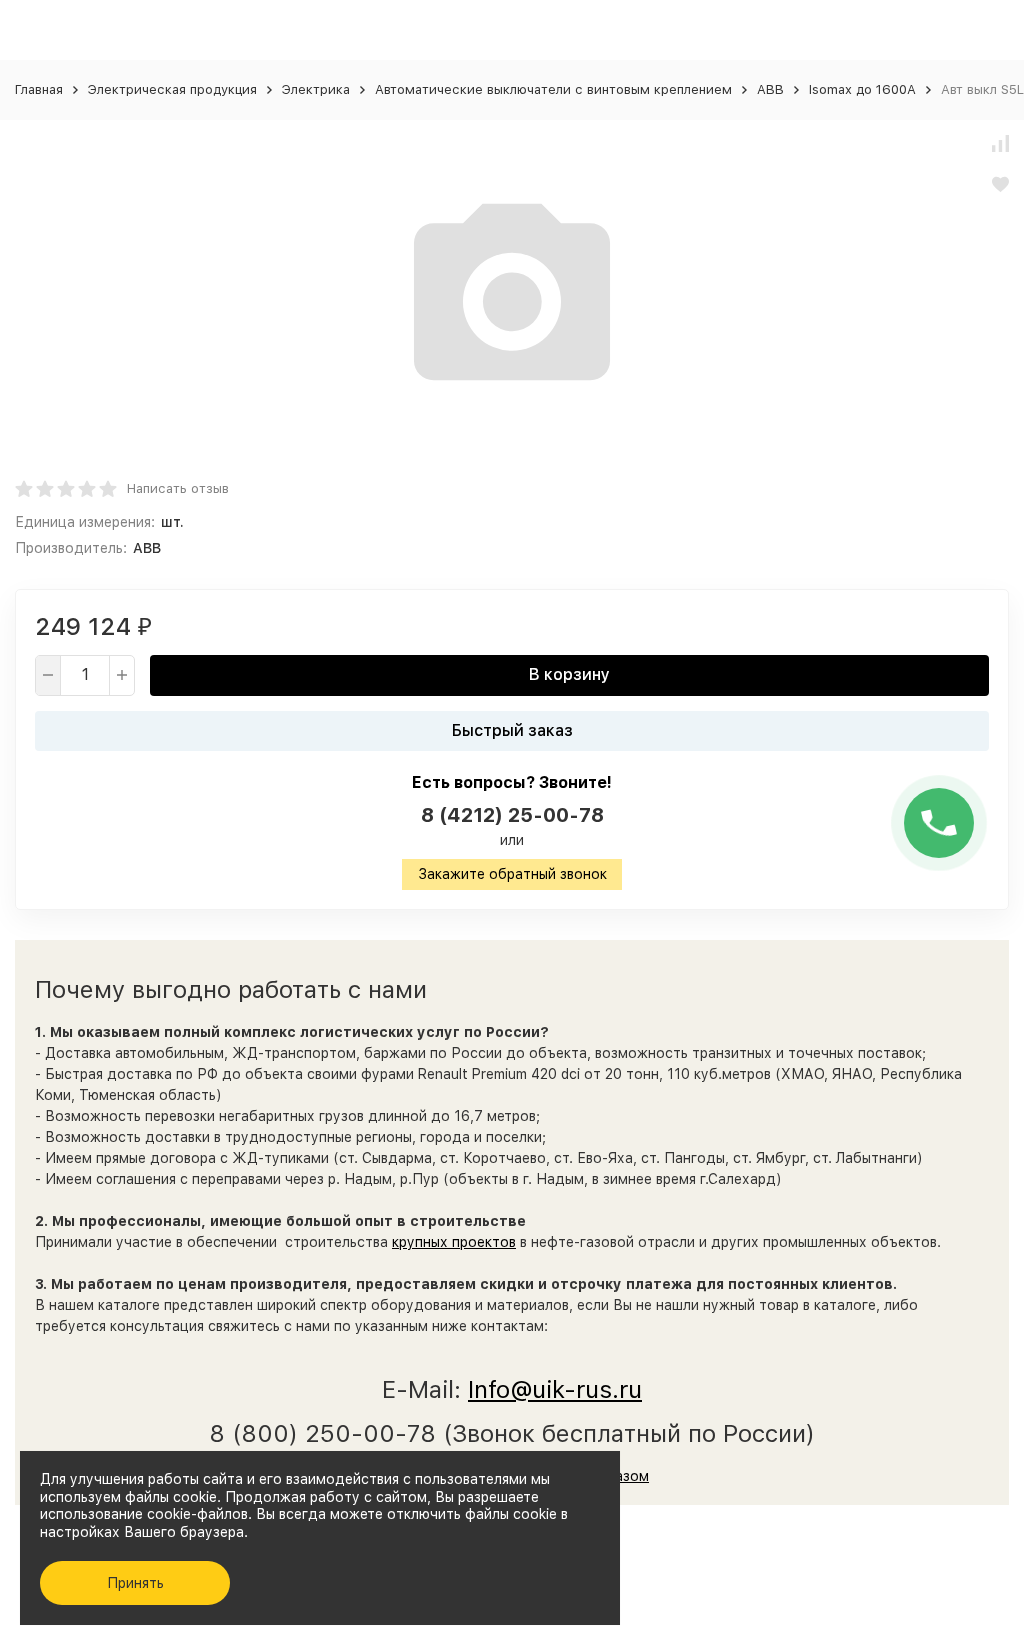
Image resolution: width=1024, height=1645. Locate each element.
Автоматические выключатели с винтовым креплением (553, 89)
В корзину (569, 674)
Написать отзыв (178, 488)
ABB (770, 89)
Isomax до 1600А (862, 89)
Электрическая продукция (172, 89)
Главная (39, 89)
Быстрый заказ (512, 730)
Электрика (316, 89)
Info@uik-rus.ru (555, 1389)
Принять (135, 1583)
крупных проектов (454, 1242)
